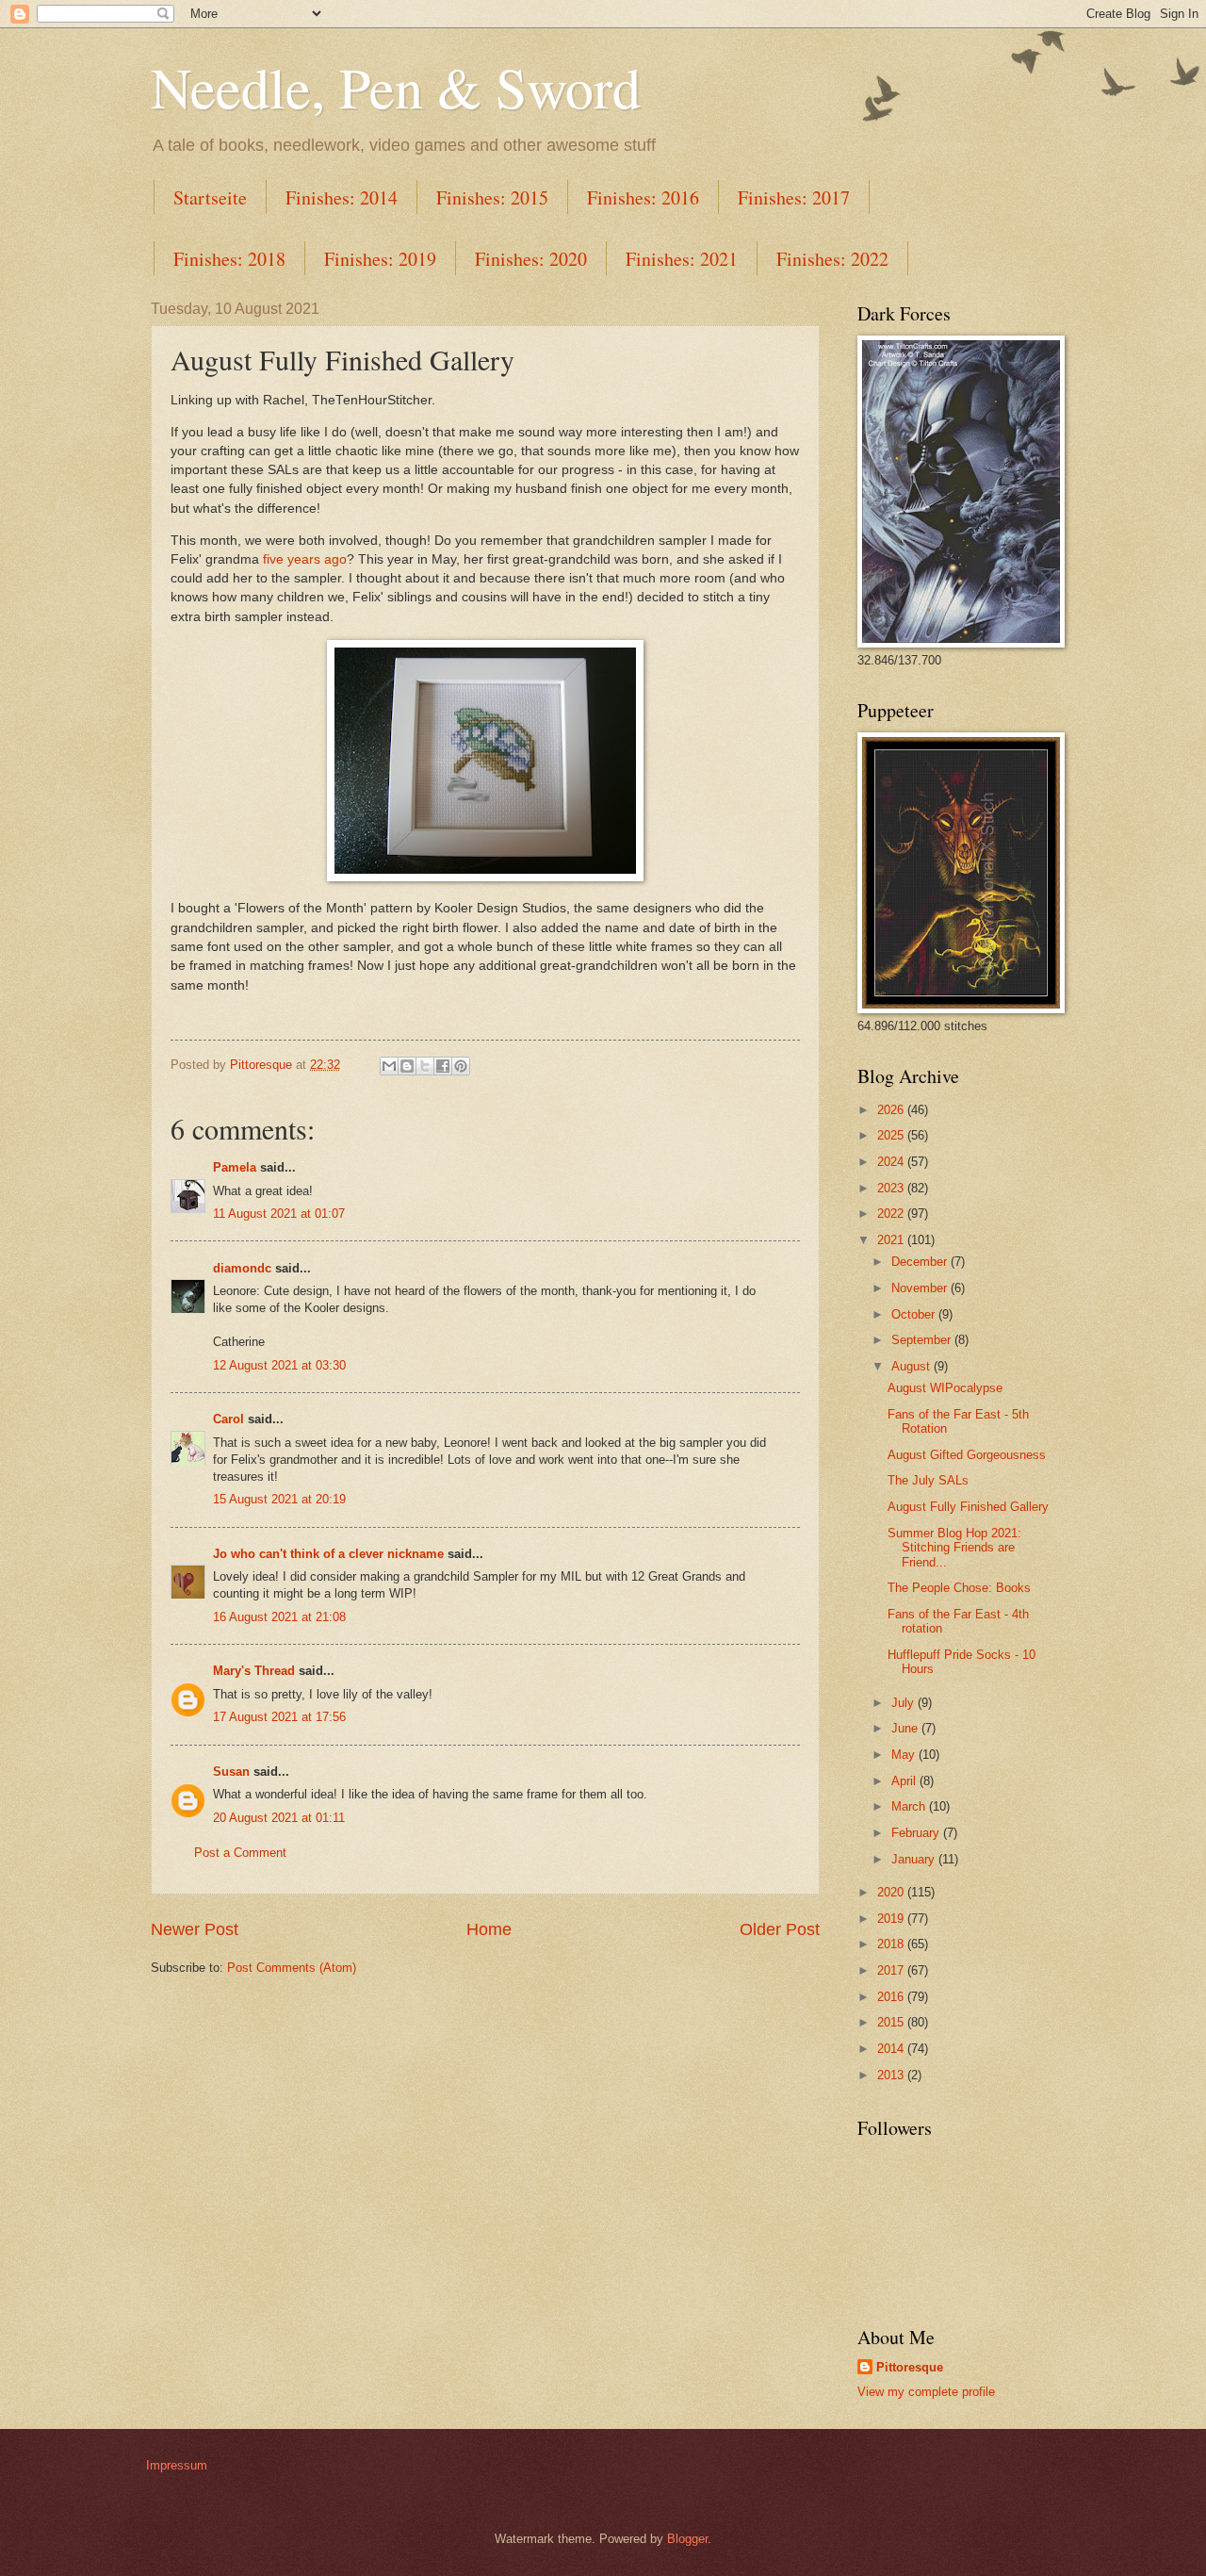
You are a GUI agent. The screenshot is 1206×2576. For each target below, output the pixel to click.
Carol (228, 1419)
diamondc (242, 1268)
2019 (892, 1919)
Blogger (687, 2539)
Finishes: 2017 (794, 197)
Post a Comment (240, 1853)
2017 (892, 1970)
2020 (892, 1892)
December (921, 1262)
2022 (892, 1214)
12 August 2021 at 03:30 (279, 1365)
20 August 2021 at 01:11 (279, 1818)
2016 (892, 1997)
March (910, 1806)
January (915, 1859)
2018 (892, 1944)
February (917, 1833)
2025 (892, 1135)
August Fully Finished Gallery (968, 1507)
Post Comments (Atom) (292, 1968)
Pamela (235, 1167)
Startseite (210, 197)
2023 (892, 1188)
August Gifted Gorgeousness (967, 1455)
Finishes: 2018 (229, 259)
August (913, 1366)
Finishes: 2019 (380, 259)
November (921, 1288)
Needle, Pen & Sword (396, 87)
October (915, 1314)
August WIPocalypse (945, 1388)
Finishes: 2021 (682, 259)
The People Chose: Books (959, 1588)
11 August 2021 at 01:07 (279, 1214)
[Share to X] (425, 1066)
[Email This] (389, 1066)
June (906, 1728)
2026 (892, 1110)
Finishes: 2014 (342, 197)
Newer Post (195, 1929)
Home (489, 1929)
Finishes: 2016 (643, 197)
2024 (892, 1162)
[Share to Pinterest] (461, 1066)
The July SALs (928, 1480)
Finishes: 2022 (832, 259)
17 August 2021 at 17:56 (279, 1717)
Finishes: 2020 (531, 259)
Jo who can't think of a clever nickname (328, 1554)
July (904, 1703)
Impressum (177, 2465)
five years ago (305, 559)
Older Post (780, 1929)
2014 (892, 2049)
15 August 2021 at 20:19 (279, 1499)
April (905, 1781)
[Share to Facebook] (443, 1066)
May (905, 1755)
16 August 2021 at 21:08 (279, 1617)
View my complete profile (926, 2392)
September (923, 1340)
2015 (892, 2022)
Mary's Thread (254, 1671)
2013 (892, 2075)
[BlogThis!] (407, 1066)
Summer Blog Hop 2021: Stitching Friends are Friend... (954, 1548)
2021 (892, 1240)
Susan (231, 1772)
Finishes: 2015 (492, 197)
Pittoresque (910, 2367)
